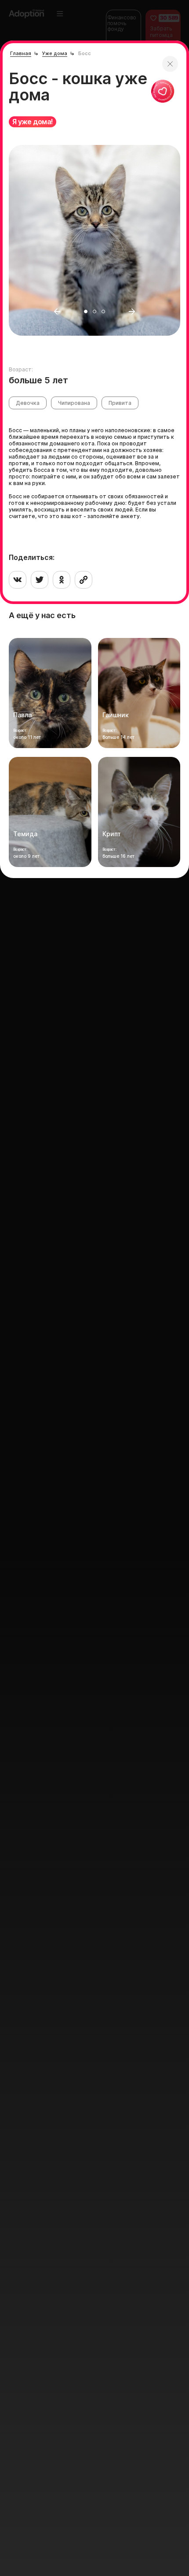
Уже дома (55, 53)
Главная (21, 53)
